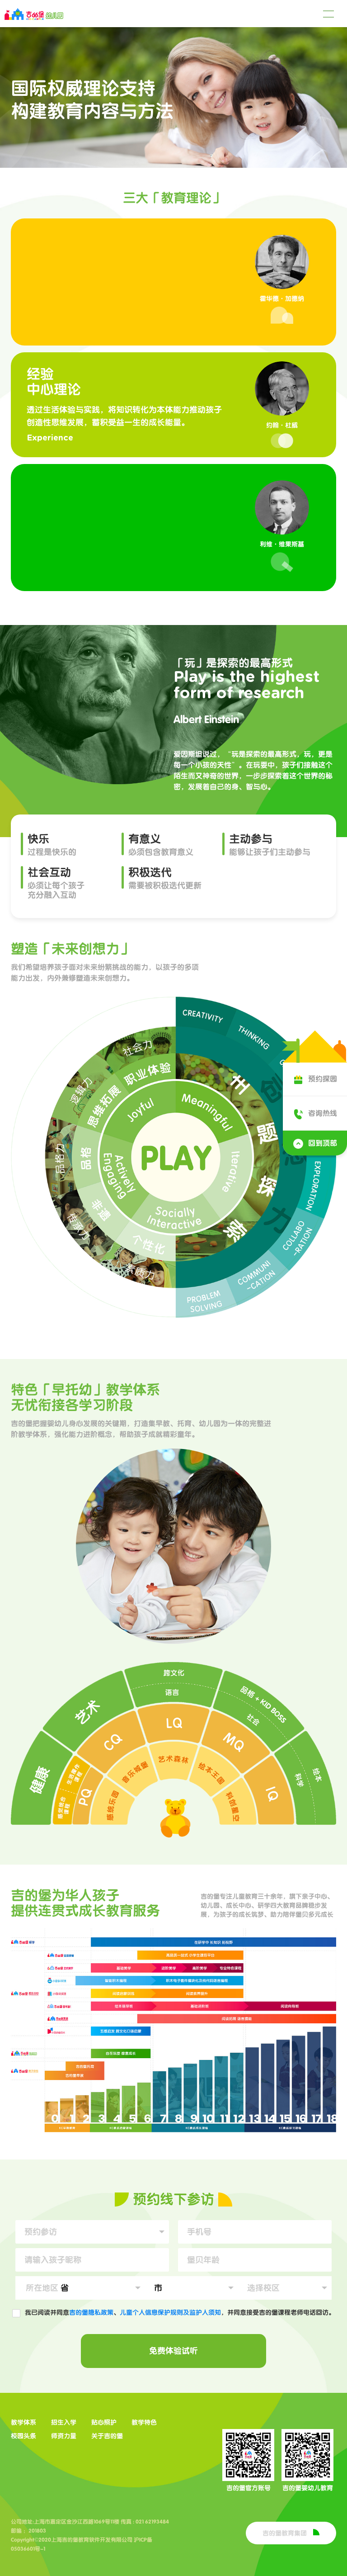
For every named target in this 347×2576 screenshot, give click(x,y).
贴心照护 (104, 2422)
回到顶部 (323, 1143)
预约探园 (323, 1079)
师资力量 (64, 2436)
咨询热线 (323, 1113)
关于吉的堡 (107, 2436)
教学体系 (23, 2422)
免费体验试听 (173, 2351)
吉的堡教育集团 (286, 2533)
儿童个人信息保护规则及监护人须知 (170, 2312)
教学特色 (144, 2422)
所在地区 (42, 2288)
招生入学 (64, 2422)
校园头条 (23, 2436)
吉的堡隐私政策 (91, 2312)
